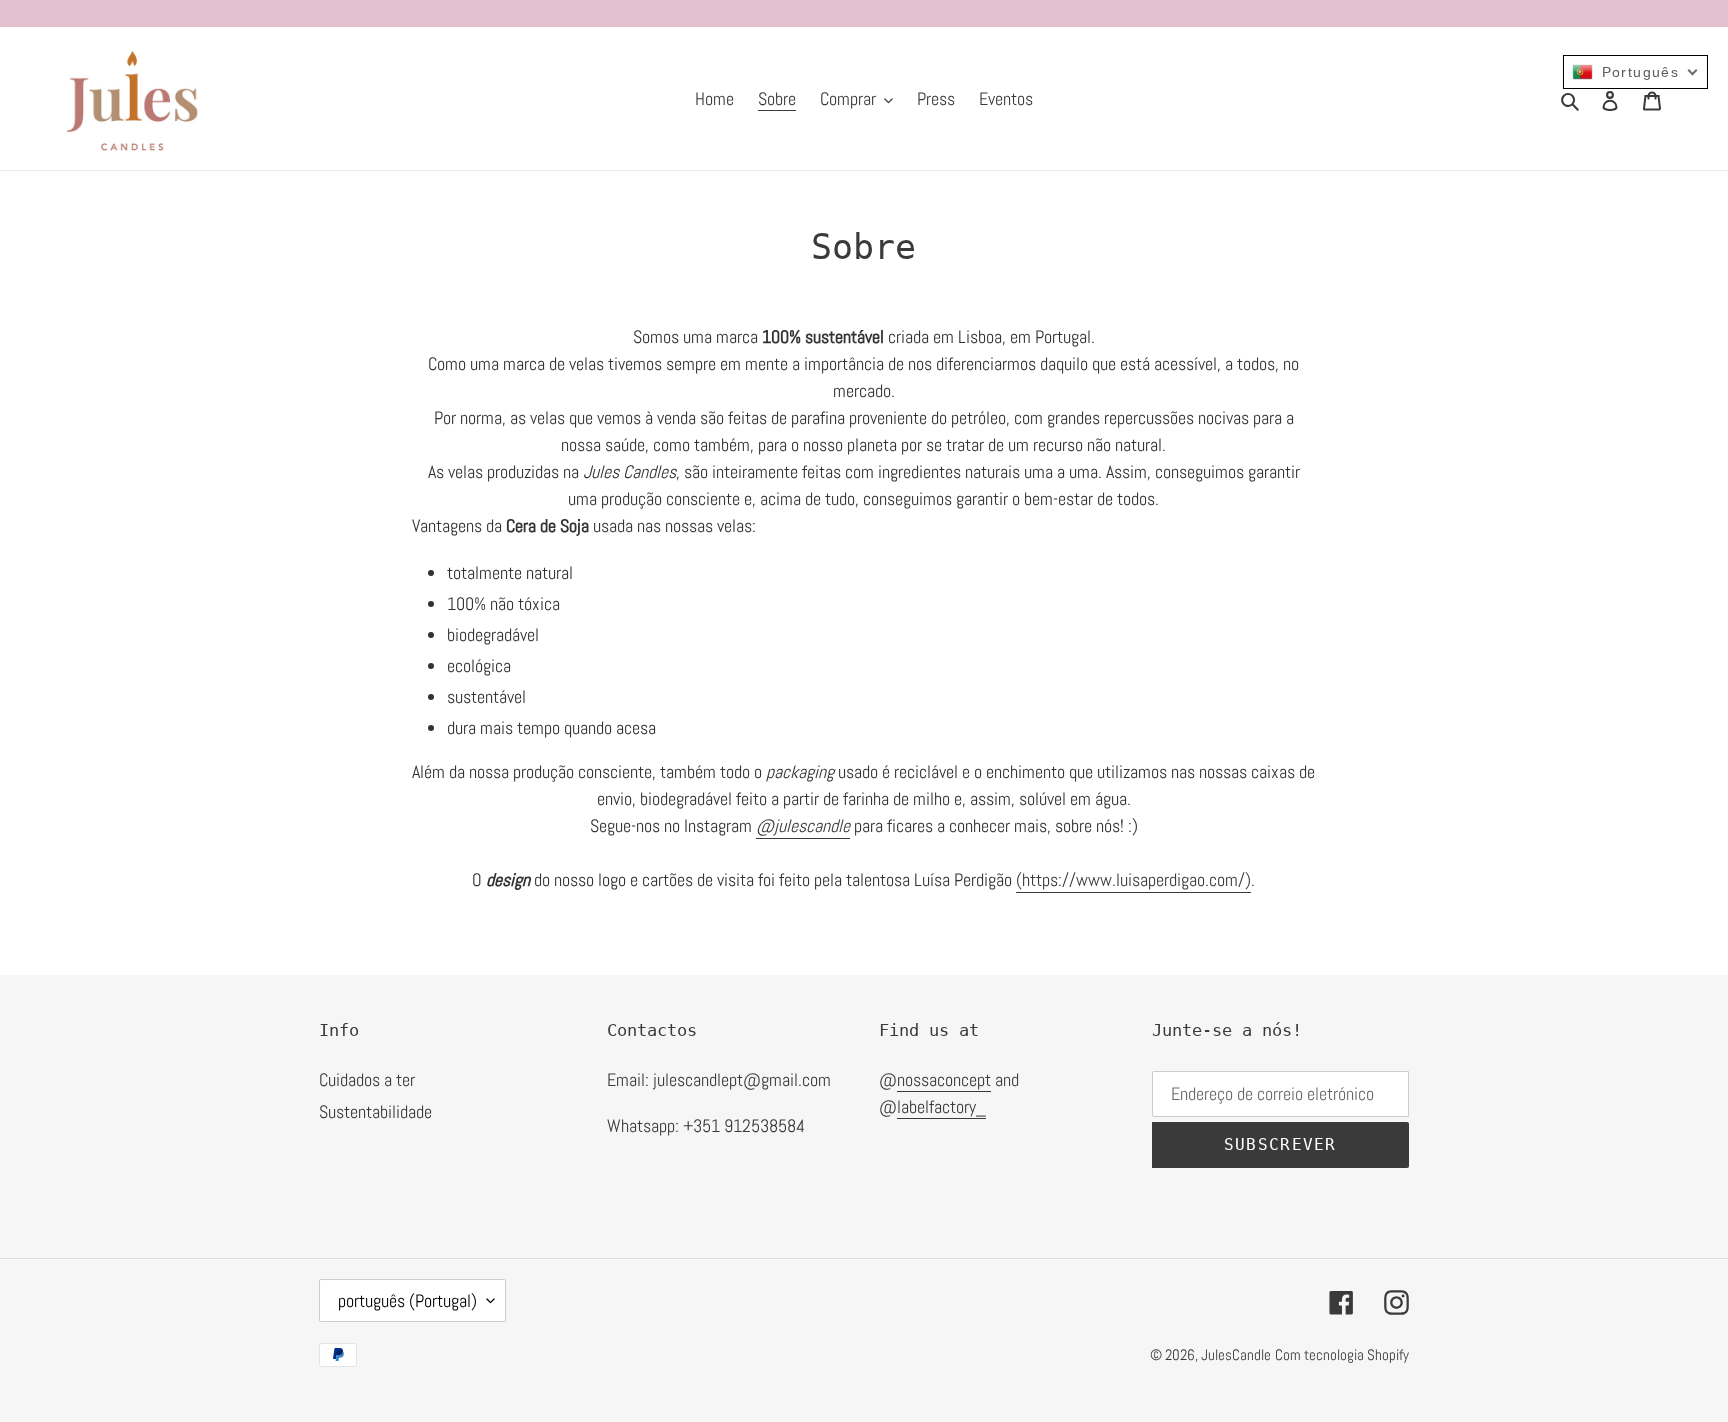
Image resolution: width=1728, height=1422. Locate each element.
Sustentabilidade (375, 1111)
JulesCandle (1236, 1354)
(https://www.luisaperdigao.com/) (1133, 879)
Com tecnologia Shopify (1342, 1354)
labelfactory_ (941, 1106)
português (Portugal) (407, 1300)
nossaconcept (944, 1079)
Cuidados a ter (367, 1079)
